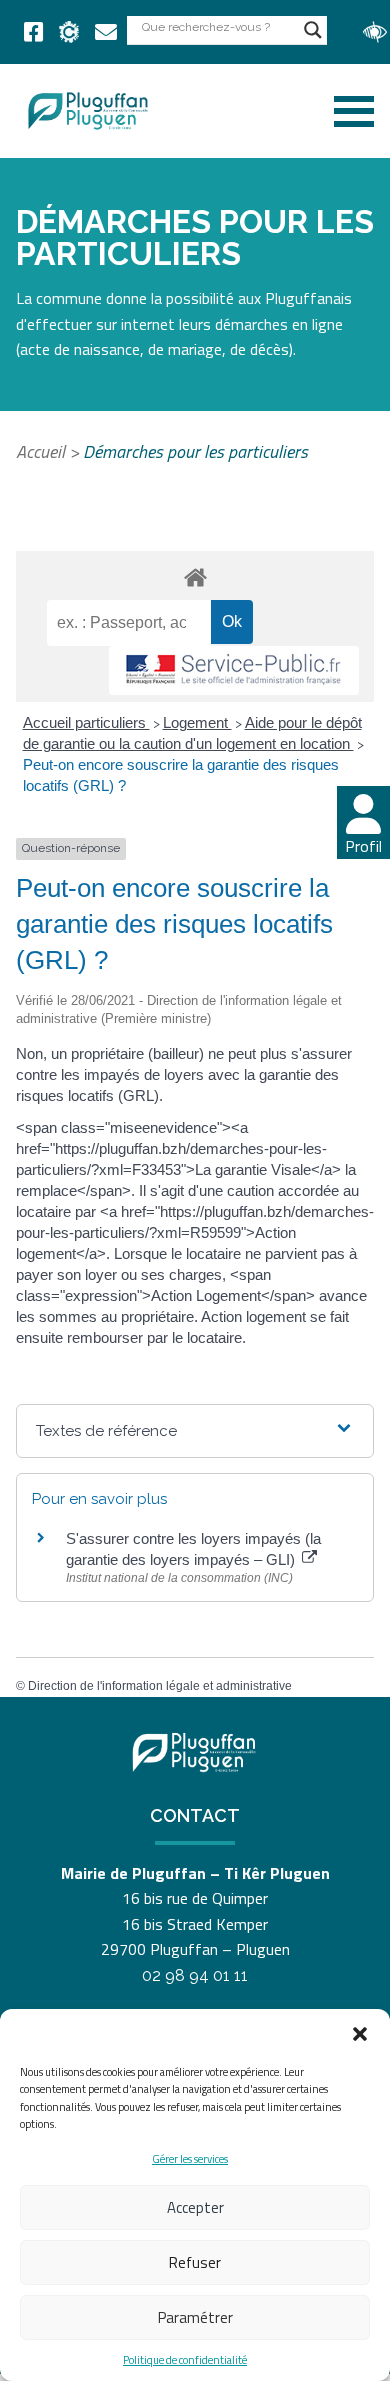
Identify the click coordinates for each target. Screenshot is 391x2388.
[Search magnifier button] (313, 30)
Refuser (195, 2262)
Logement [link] (197, 722)
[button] (360, 2034)
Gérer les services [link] (190, 2159)
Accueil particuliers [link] (86, 722)
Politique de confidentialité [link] (185, 2360)
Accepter (195, 2207)
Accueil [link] (40, 451)
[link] (33, 32)
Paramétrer (195, 2317)
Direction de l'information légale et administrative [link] (160, 1686)
